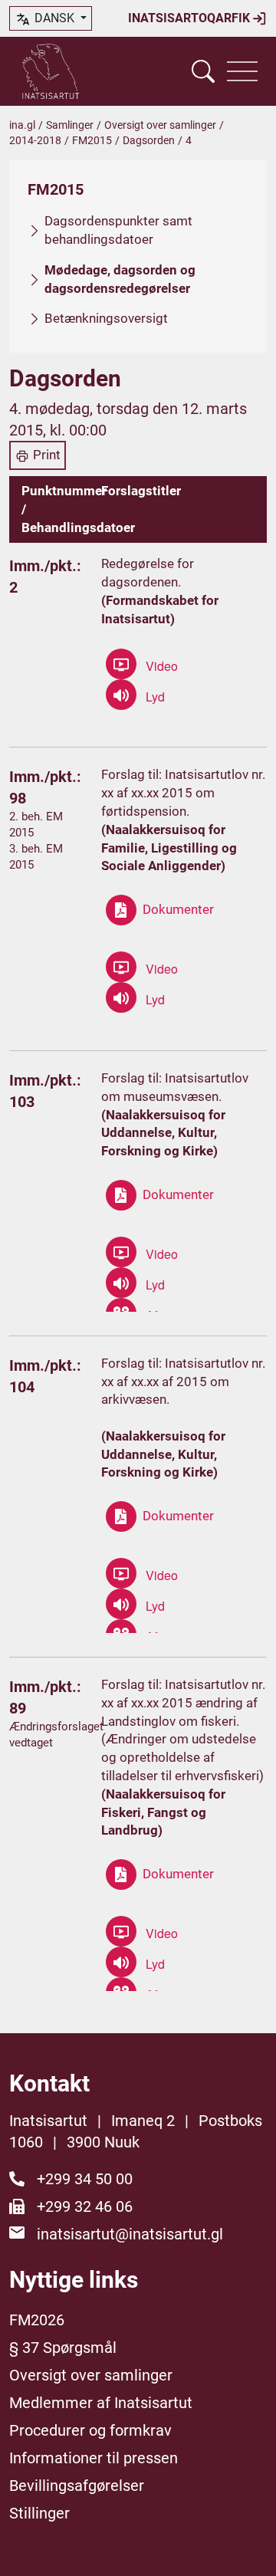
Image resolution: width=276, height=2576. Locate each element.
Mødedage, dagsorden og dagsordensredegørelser (120, 279)
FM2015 (92, 140)
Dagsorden (149, 140)
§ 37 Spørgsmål (63, 2348)
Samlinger (70, 125)
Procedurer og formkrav (90, 2430)
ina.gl (22, 125)
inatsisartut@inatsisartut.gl (130, 2234)
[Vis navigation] (242, 71)
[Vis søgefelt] (203, 71)
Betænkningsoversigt (106, 318)
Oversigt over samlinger (160, 125)
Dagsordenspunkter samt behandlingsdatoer (118, 230)
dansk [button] (54, 18)
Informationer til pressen (94, 2458)
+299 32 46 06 (85, 2206)
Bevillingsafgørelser (77, 2486)
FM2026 (37, 2320)
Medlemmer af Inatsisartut (101, 2403)
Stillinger (39, 2513)
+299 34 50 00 (85, 2179)
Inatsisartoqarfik (191, 18)
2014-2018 (35, 140)
